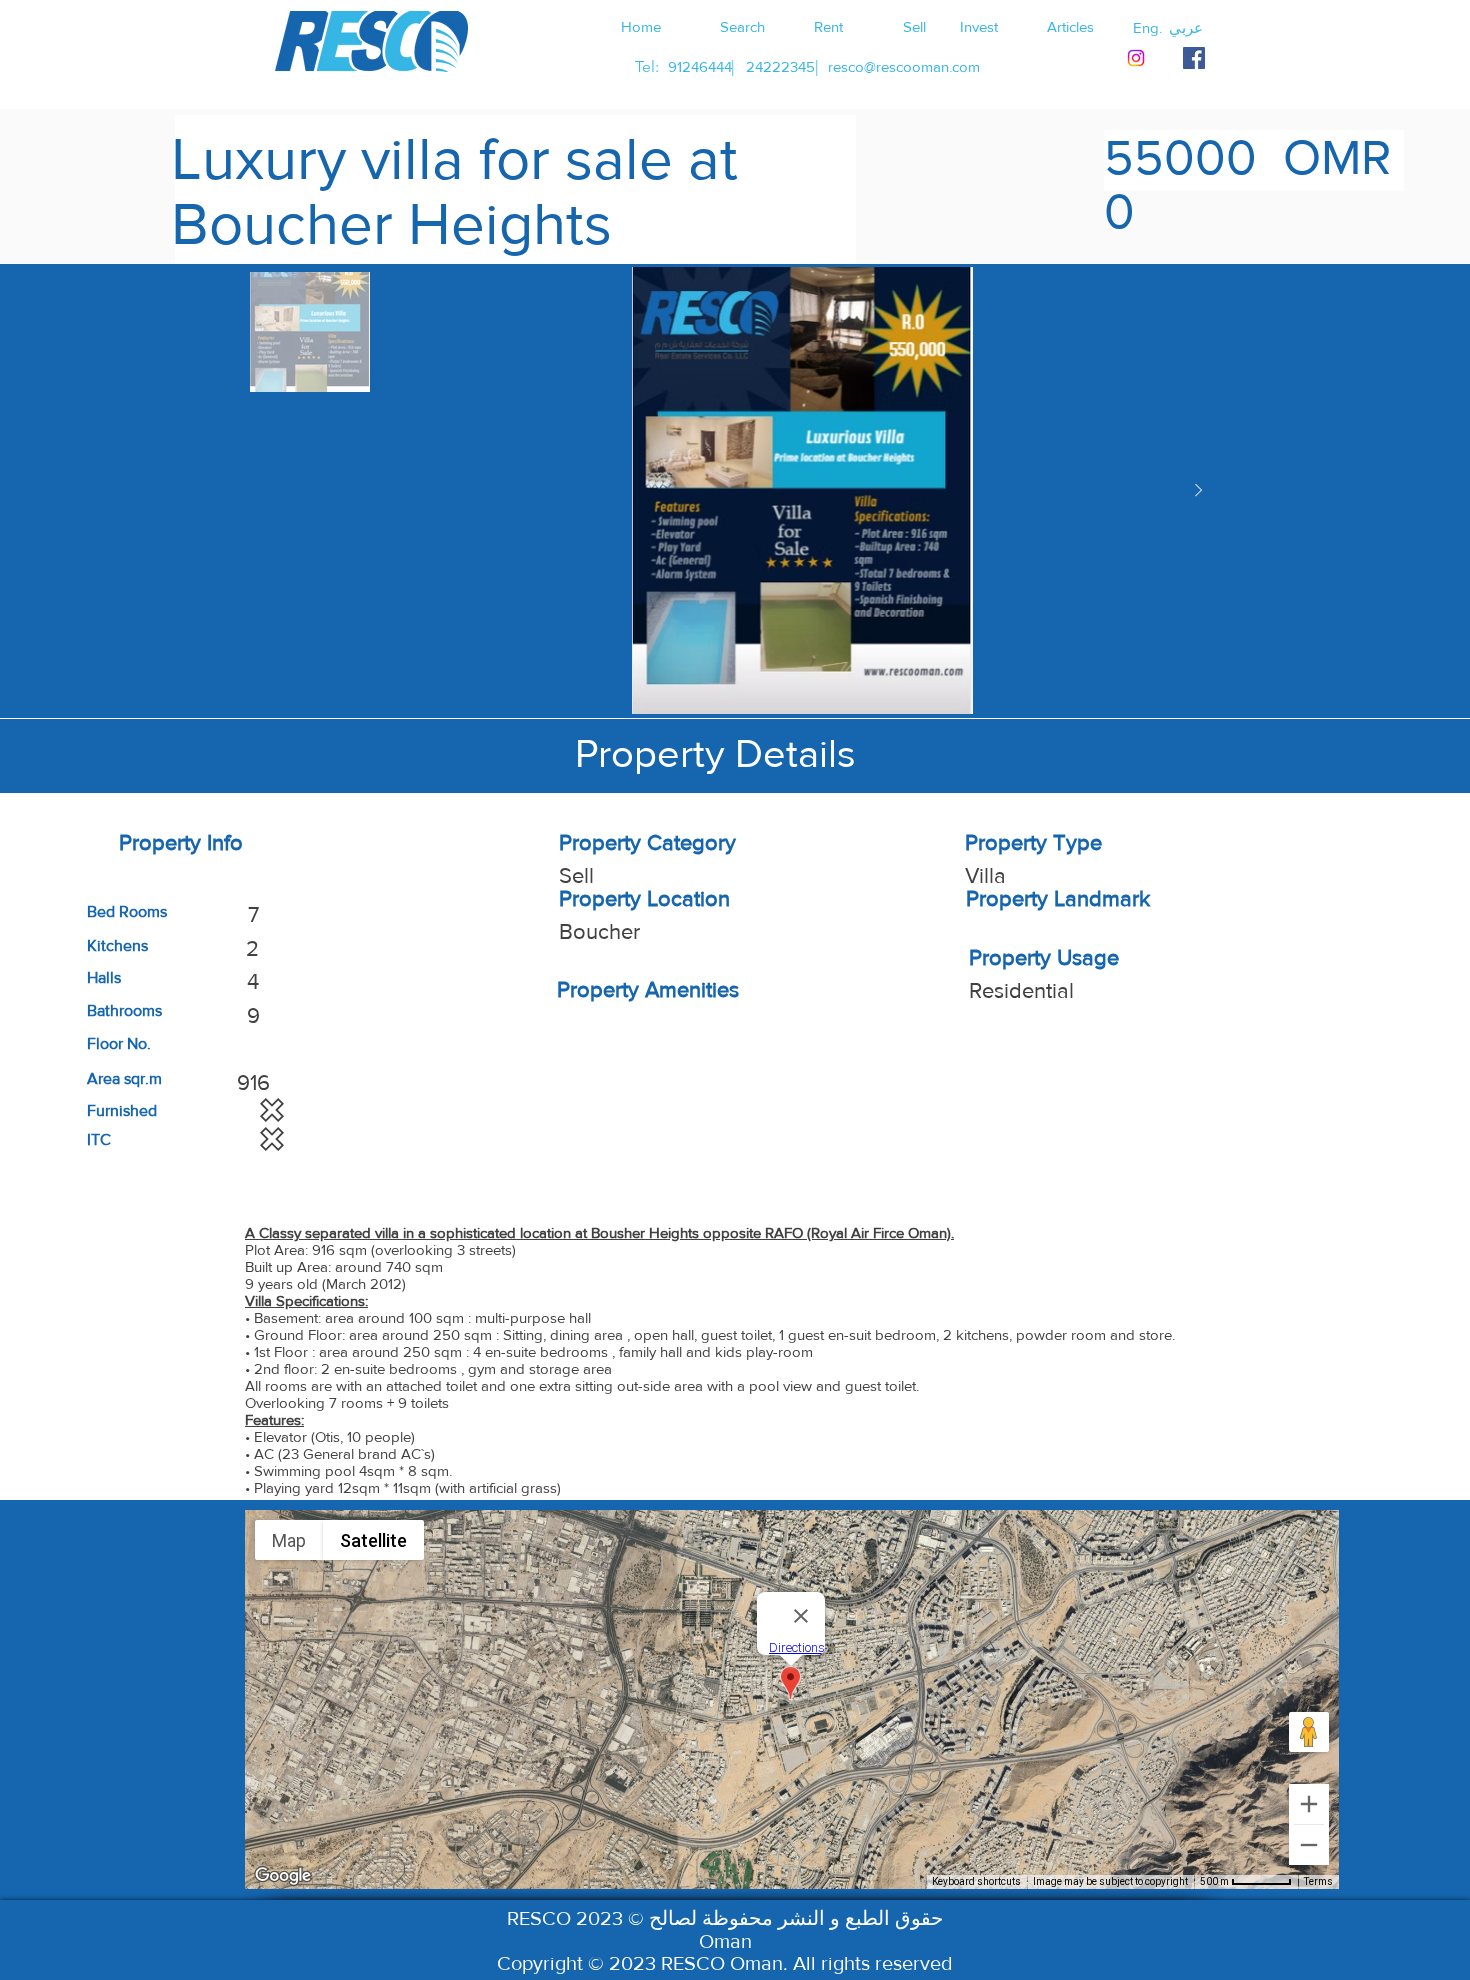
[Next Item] (1198, 491)
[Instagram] (1136, 58)
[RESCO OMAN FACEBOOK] (1194, 58)
